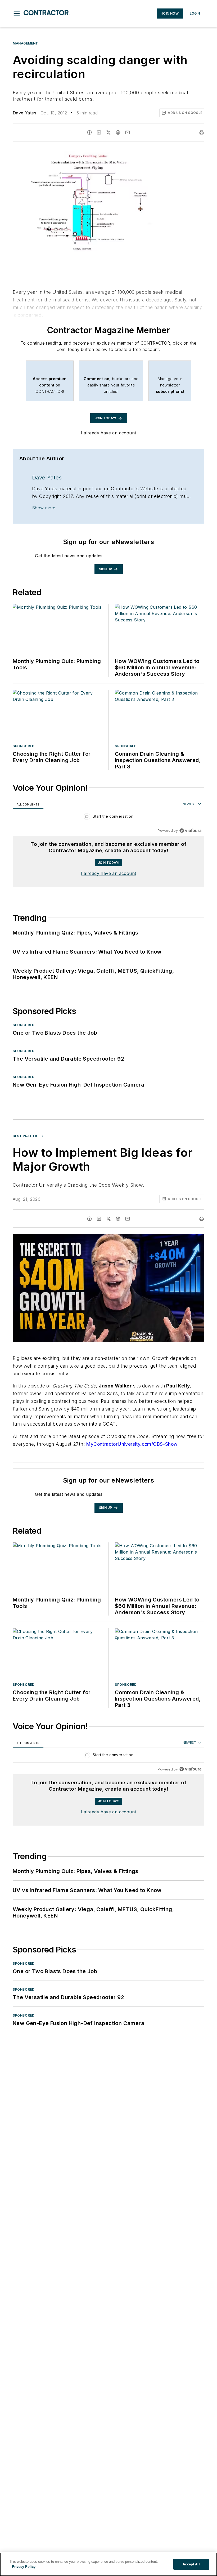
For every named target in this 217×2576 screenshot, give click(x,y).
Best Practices (28, 1136)
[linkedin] (99, 132)
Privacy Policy (24, 2567)
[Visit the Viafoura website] (190, 831)
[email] (128, 132)
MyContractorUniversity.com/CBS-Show (132, 1444)
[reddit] (118, 132)
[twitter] (108, 132)
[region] (108, 818)
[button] (17, 14)
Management (25, 43)
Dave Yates (24, 113)
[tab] (28, 804)
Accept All (191, 2564)
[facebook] (89, 132)
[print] (202, 132)
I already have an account (109, 433)
